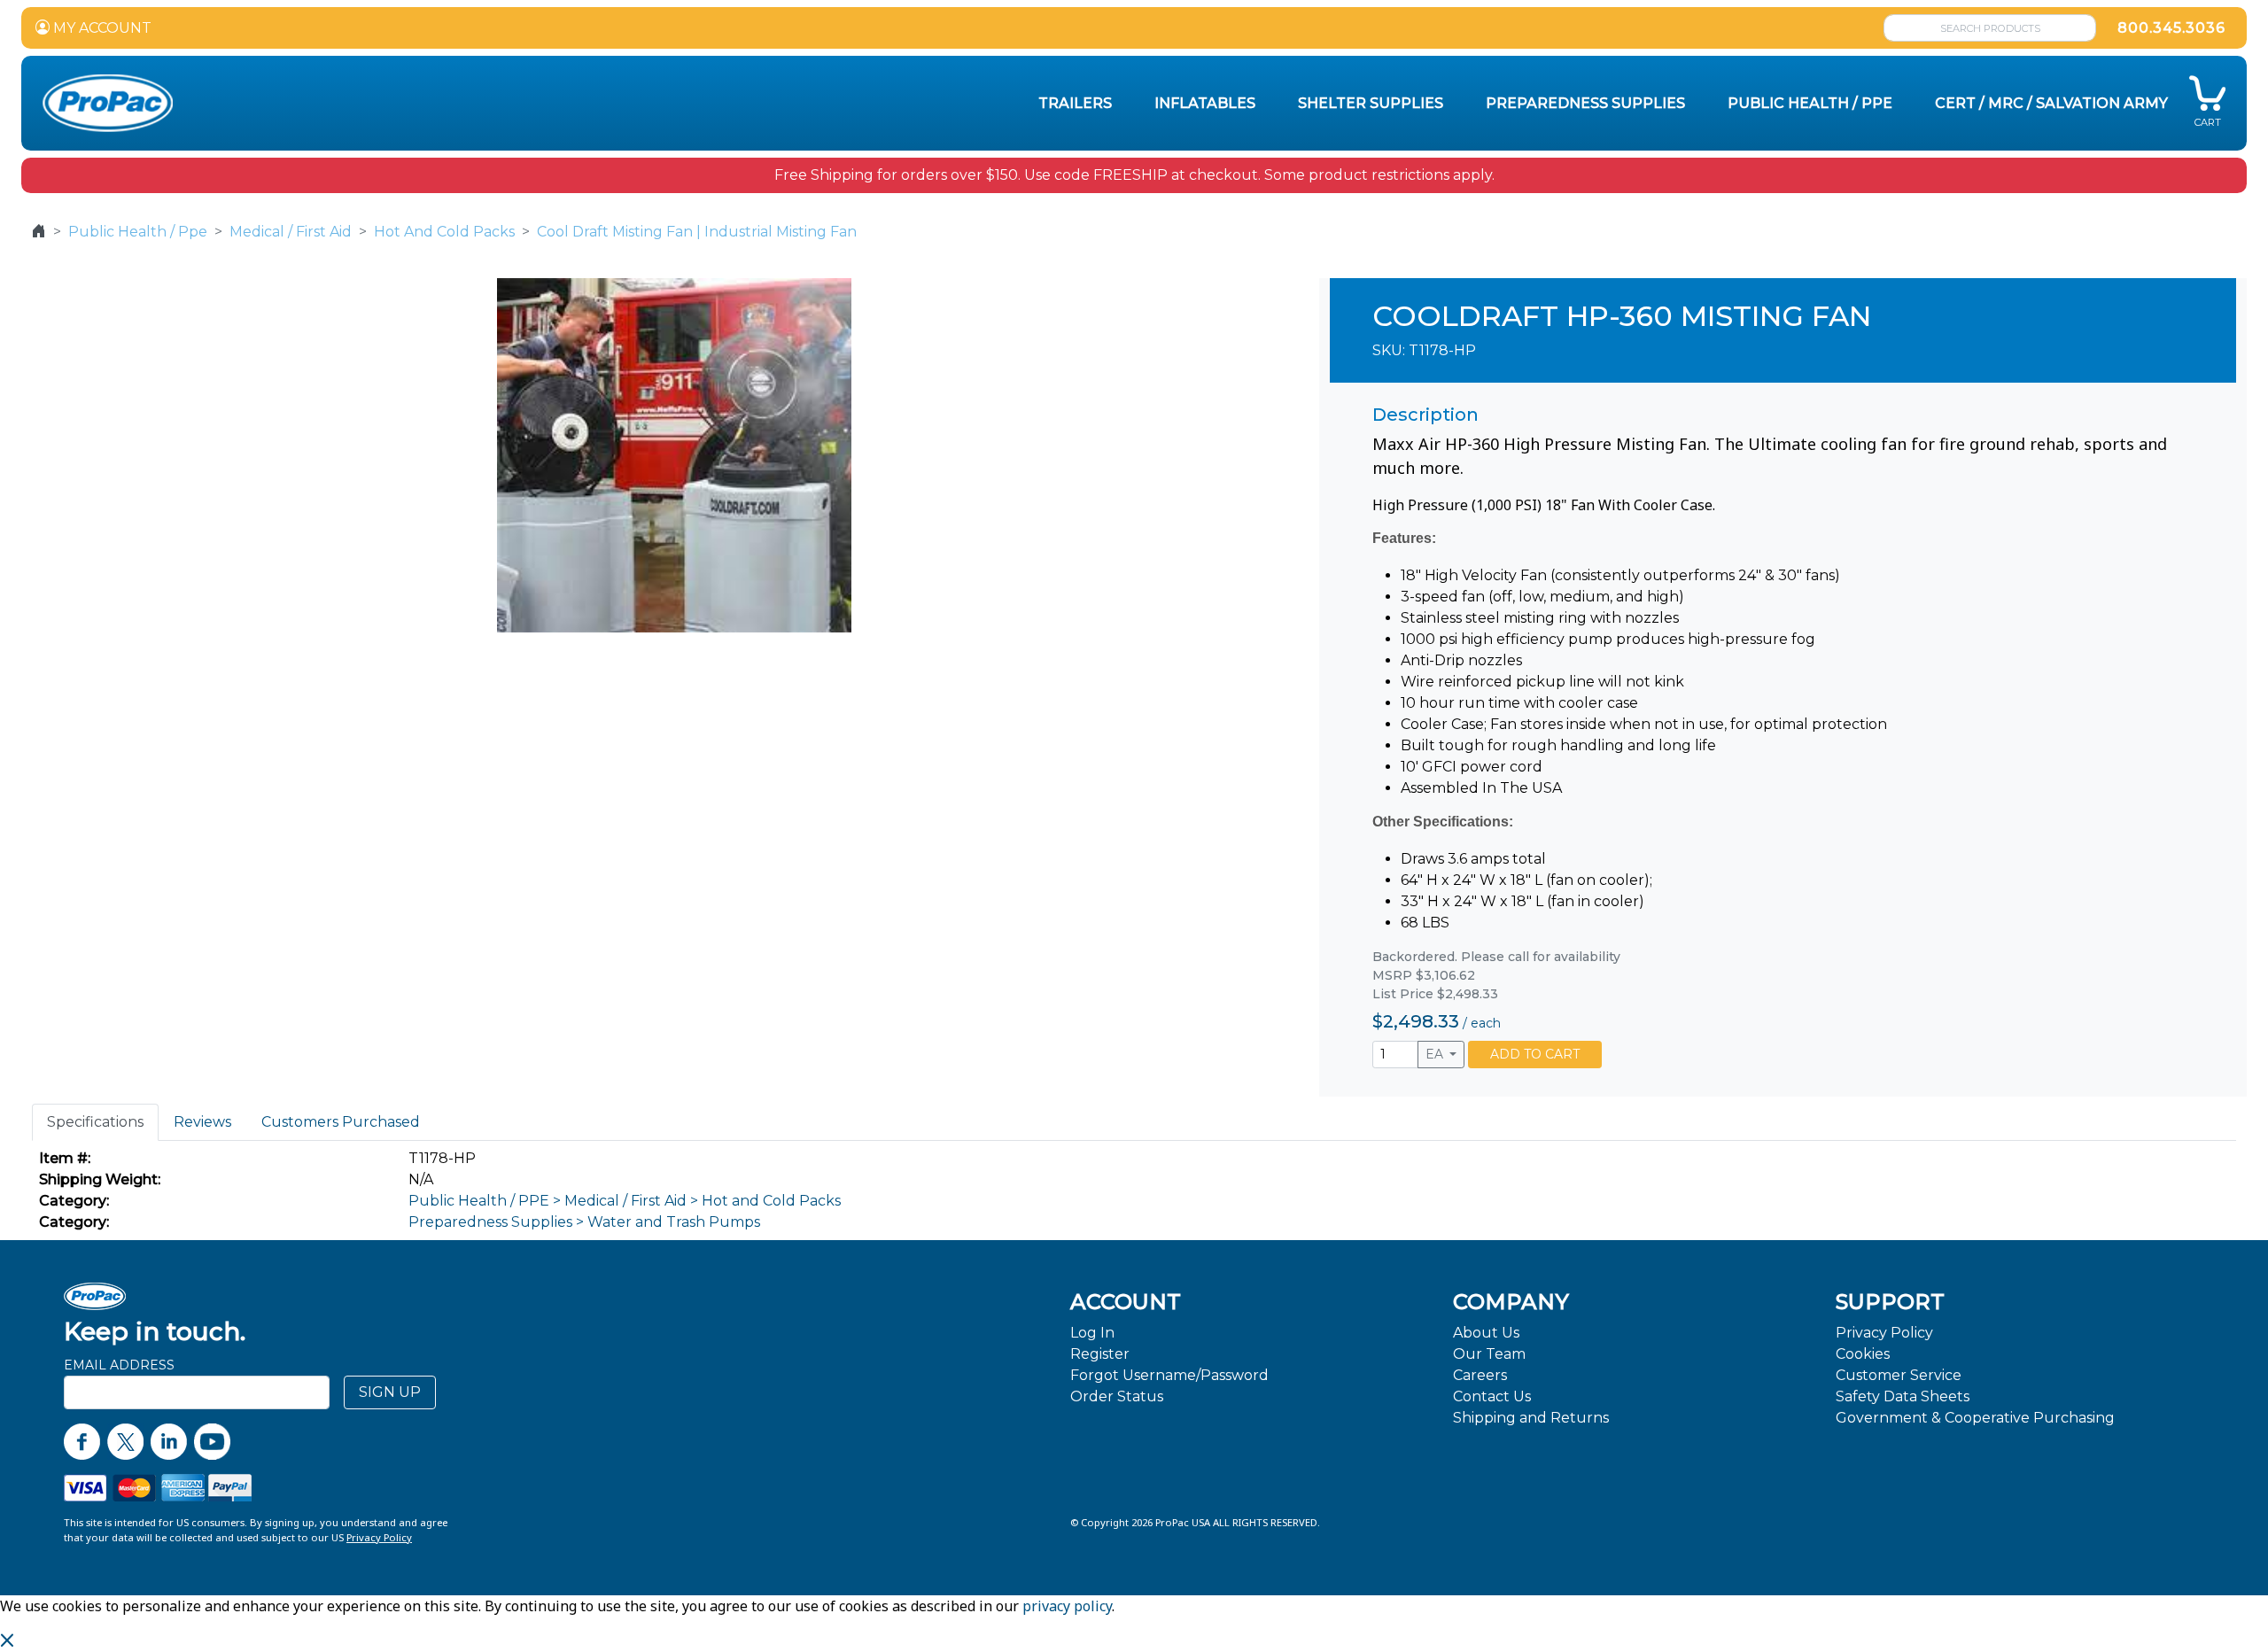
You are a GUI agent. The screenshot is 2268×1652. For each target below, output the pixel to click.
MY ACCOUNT (101, 28)
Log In (1092, 1333)
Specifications (95, 1122)
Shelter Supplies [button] (1371, 103)
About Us (1486, 1333)
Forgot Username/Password (1169, 1375)
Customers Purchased (341, 1122)
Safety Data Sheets (1903, 1396)
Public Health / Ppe (138, 232)
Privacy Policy (1884, 1333)
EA (1436, 1054)
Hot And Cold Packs (444, 232)
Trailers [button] (1075, 103)
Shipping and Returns (1531, 1418)
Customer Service (1899, 1375)
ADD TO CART (1535, 1054)
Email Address (119, 1365)
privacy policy (1067, 1606)
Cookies (1863, 1354)
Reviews (202, 1122)
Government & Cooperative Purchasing (1975, 1418)
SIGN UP (390, 1392)
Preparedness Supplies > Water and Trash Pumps (584, 1222)
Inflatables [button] (1205, 103)
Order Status (1117, 1396)
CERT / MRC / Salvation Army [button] (2051, 103)
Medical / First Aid (291, 232)
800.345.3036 (2171, 28)
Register (1100, 1354)
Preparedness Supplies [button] (1585, 103)
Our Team (1489, 1354)
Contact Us (1492, 1396)
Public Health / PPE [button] (1810, 103)
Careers (1480, 1375)
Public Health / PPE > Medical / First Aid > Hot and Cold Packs (625, 1201)
